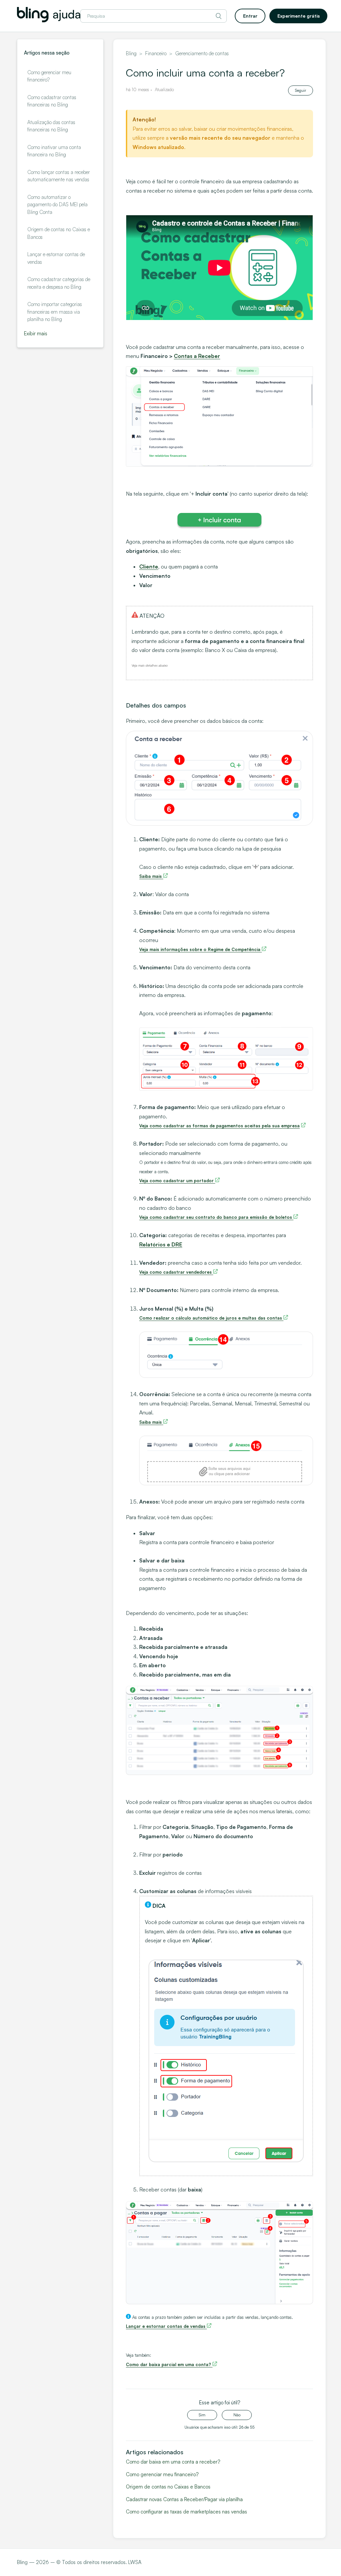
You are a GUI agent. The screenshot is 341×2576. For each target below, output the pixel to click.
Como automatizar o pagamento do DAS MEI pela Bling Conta (57, 205)
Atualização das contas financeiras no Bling (51, 126)
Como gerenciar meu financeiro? (49, 76)
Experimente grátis (299, 16)
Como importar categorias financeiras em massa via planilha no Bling (55, 312)
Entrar (250, 16)
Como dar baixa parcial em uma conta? (169, 2364)
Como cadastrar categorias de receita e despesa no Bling (59, 283)
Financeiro (156, 53)
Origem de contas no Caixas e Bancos (59, 233)
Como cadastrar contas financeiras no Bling (52, 101)
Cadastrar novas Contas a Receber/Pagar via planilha (184, 2499)
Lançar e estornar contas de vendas (56, 258)
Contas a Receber (197, 356)
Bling (131, 53)
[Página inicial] (49, 20)
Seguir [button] (301, 90)
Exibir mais (36, 333)
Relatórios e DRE (161, 1244)
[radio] (202, 2415)
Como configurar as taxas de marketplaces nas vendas (186, 2512)
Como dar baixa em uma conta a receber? (173, 2462)
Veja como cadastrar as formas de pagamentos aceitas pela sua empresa (219, 1126)
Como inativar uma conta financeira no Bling (54, 151)
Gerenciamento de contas (202, 53)
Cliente (149, 566)
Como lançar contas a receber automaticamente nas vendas (59, 176)
